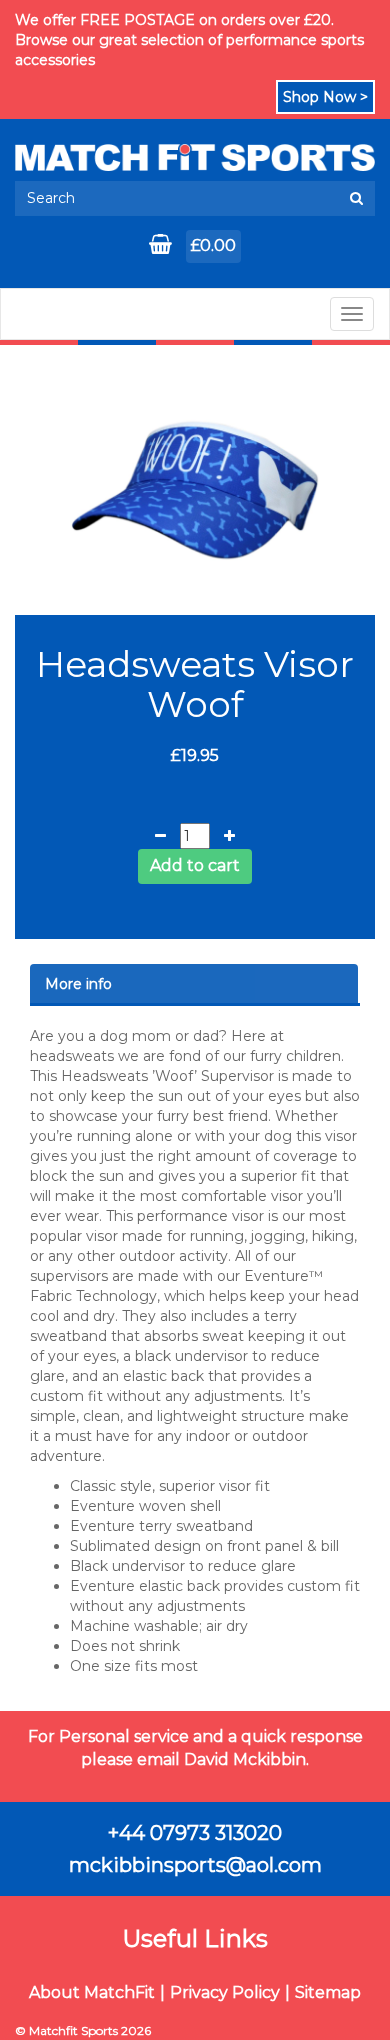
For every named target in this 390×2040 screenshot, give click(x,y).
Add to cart (195, 865)
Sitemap (328, 1992)
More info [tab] (78, 984)
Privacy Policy (225, 1992)
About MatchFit (92, 1992)
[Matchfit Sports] (195, 157)
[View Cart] (162, 246)
